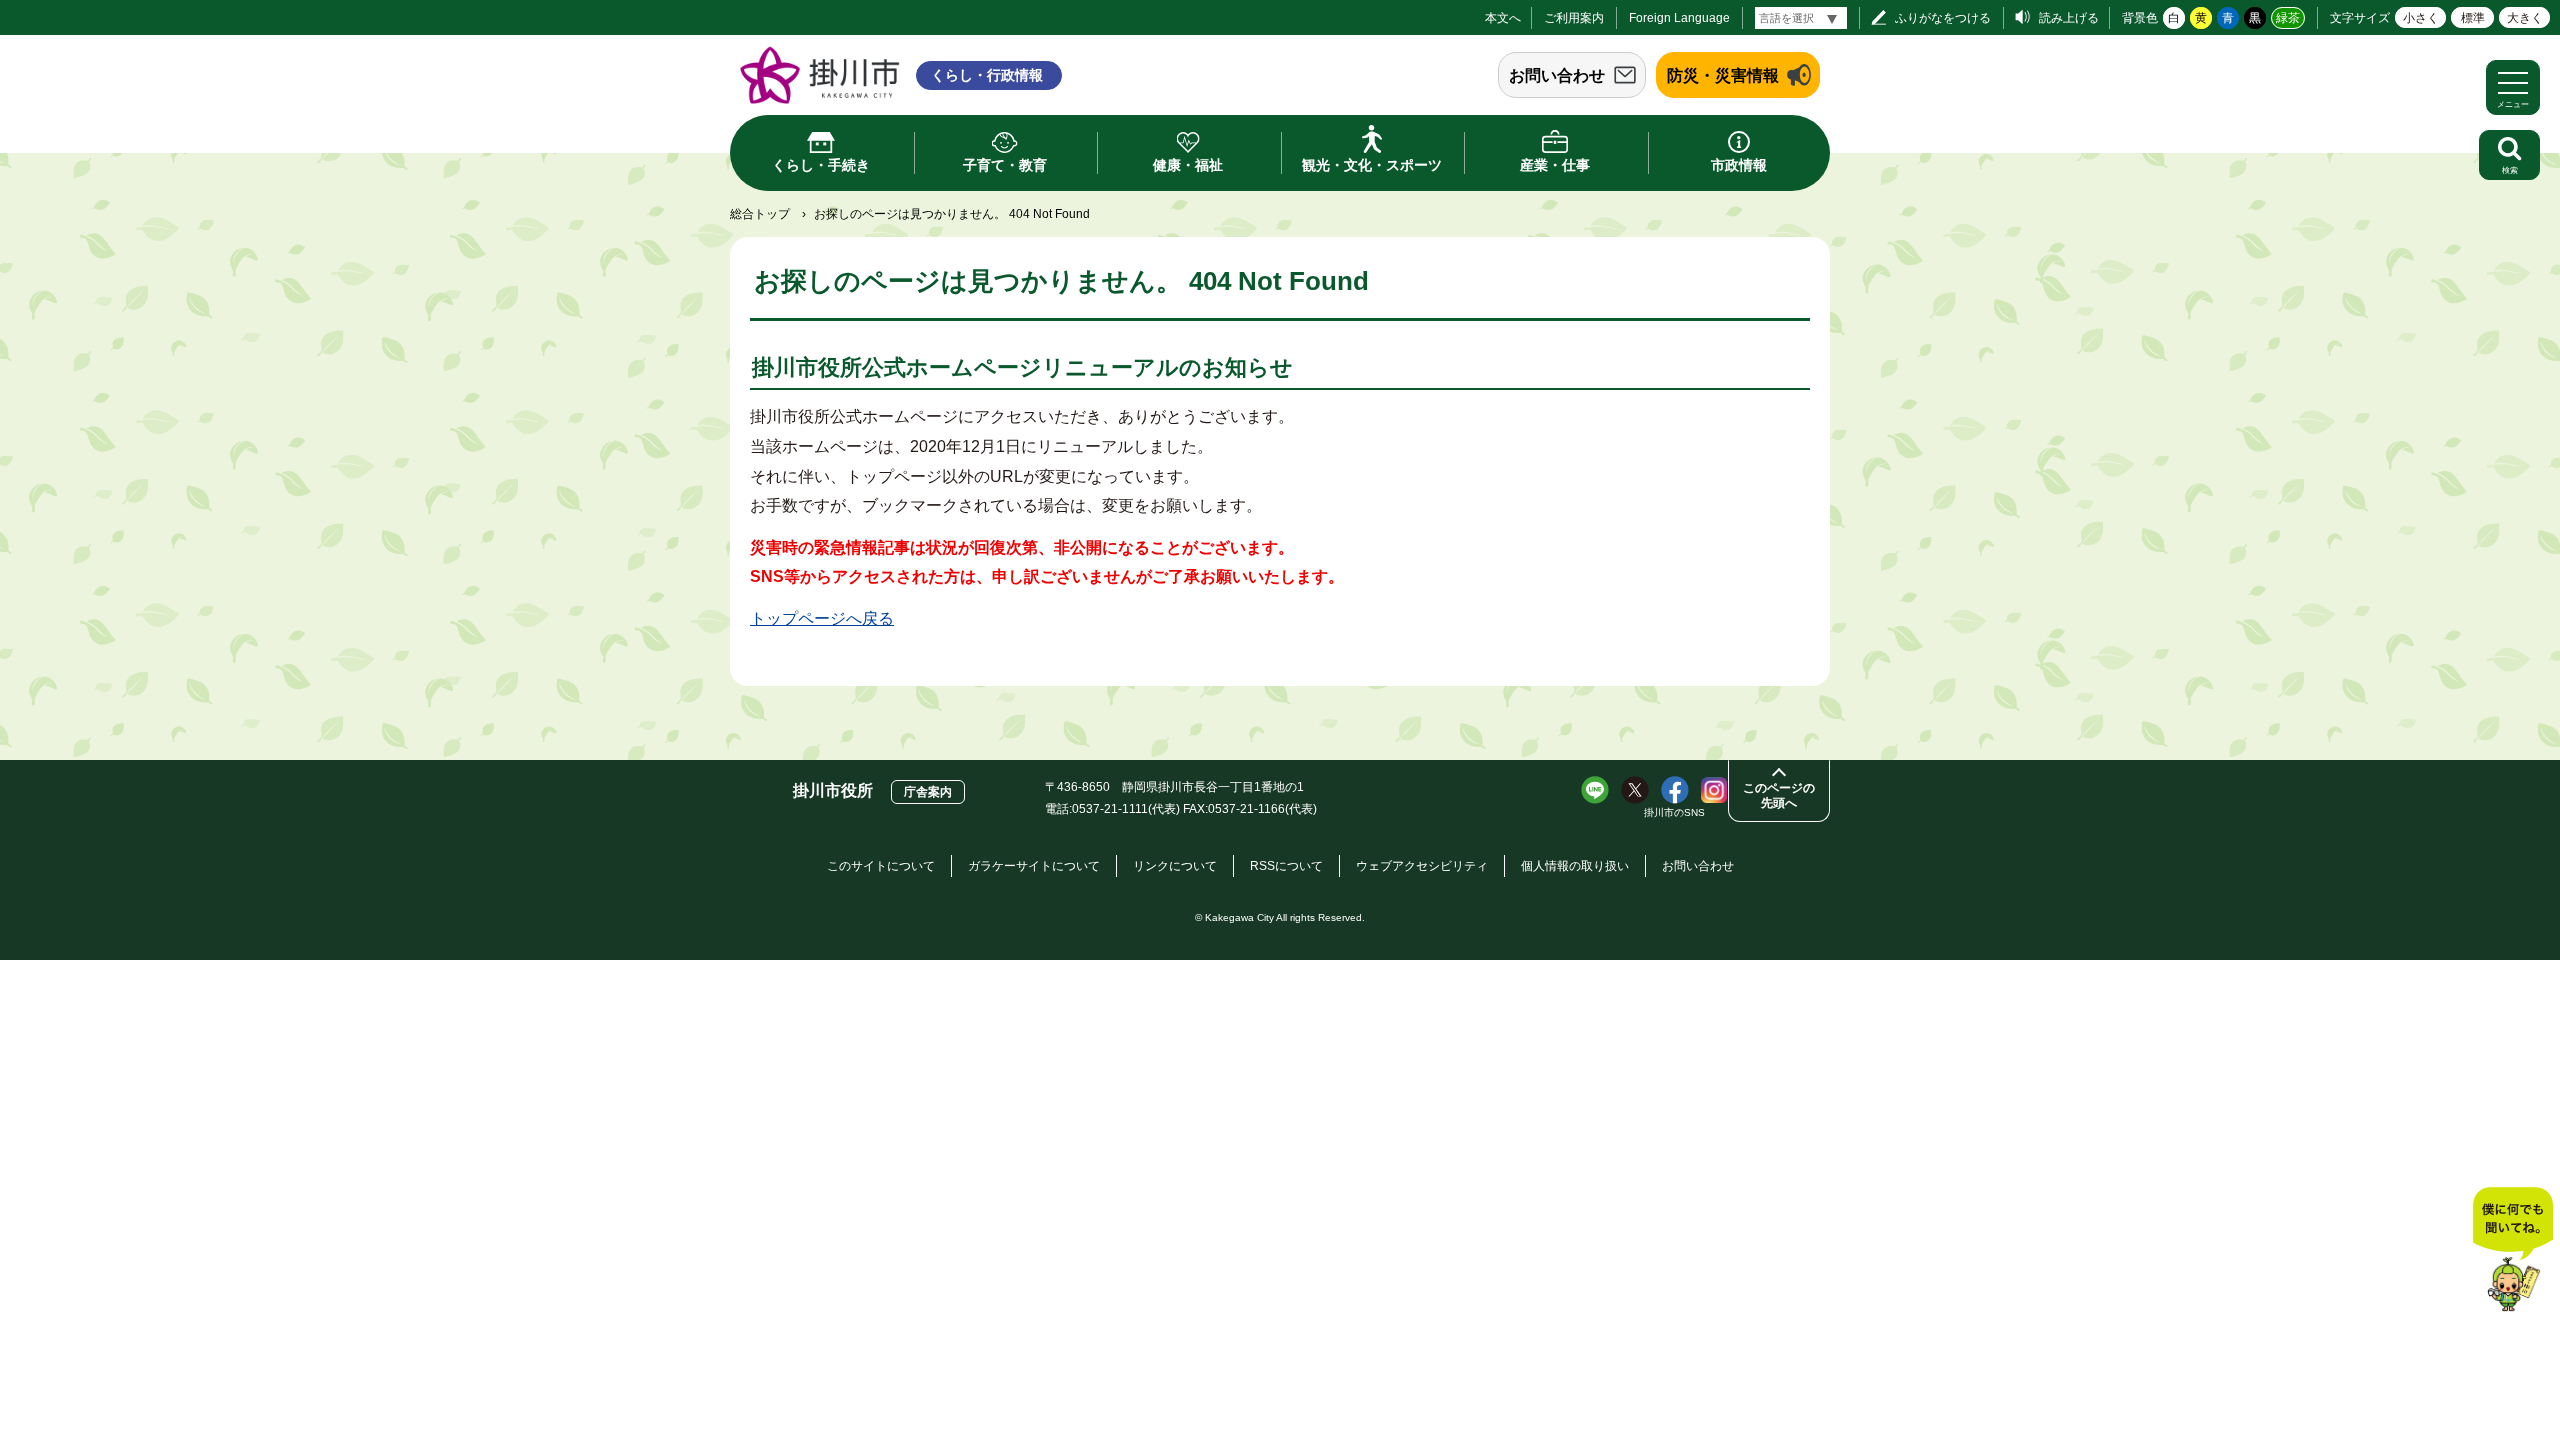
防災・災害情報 (1723, 75)
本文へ (1503, 18)
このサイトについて (881, 866)
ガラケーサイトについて (1034, 866)
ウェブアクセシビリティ (1422, 866)
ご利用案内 (1574, 18)
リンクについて (1175, 866)
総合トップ (760, 214)
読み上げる (2069, 18)
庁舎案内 (928, 792)
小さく (2421, 18)
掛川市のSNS (1674, 812)
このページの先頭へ (1779, 795)
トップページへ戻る (822, 618)
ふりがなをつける (1943, 18)
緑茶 (2288, 18)
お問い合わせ (1557, 75)
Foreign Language (1679, 18)
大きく (2525, 18)
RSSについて (1286, 866)
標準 (2473, 18)
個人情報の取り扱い (1575, 866)
